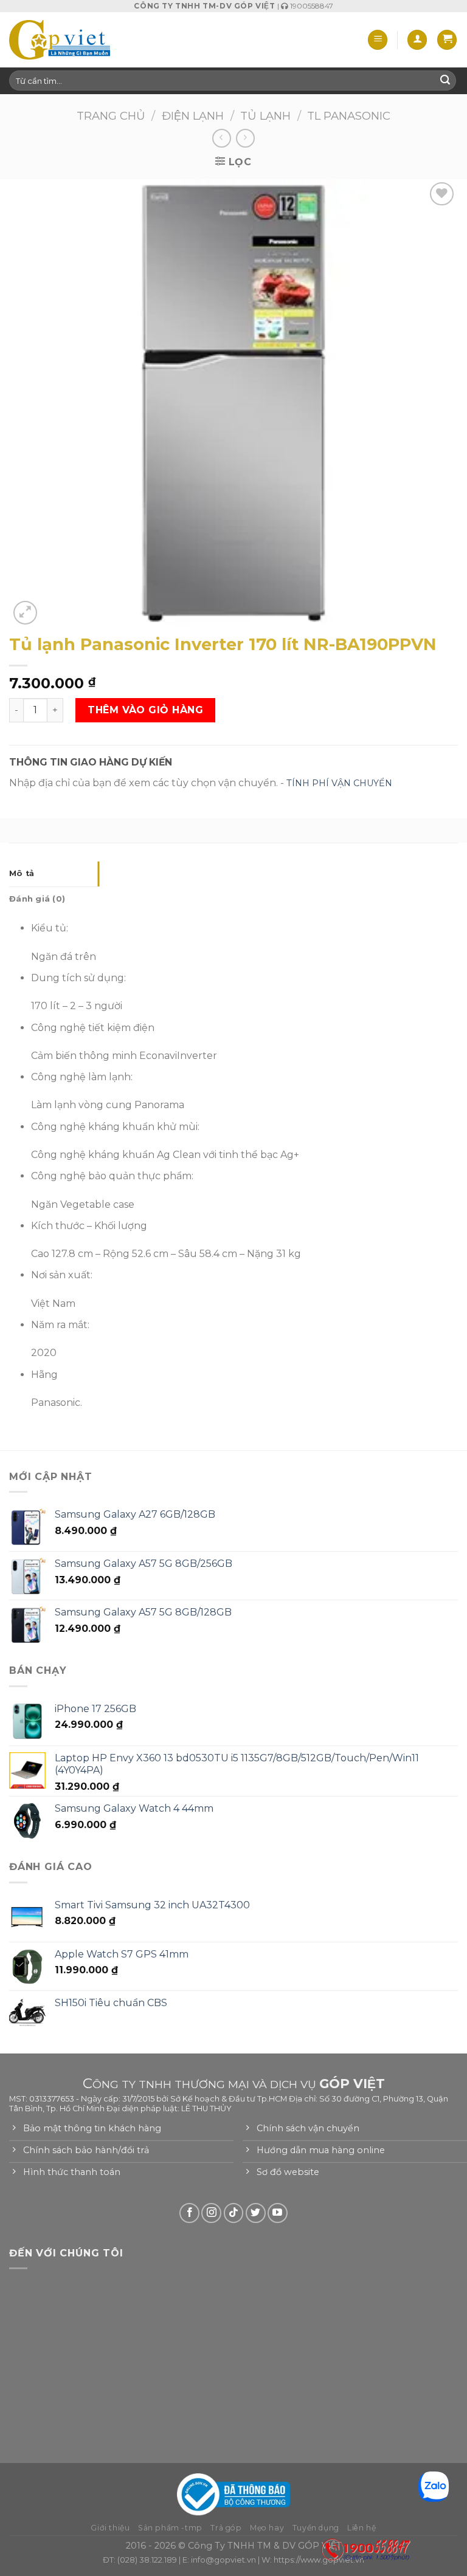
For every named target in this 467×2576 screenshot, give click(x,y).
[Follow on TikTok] (234, 2213)
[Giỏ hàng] (447, 40)
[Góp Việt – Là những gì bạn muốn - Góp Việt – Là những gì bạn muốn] (60, 39)
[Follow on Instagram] (211, 2213)
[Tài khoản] (417, 40)
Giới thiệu (110, 2528)
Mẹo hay (267, 2528)
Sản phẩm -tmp (170, 2528)
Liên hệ (361, 2528)
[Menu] (378, 40)
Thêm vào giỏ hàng (145, 710)
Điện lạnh (193, 116)
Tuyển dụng (316, 2528)
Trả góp (226, 2528)
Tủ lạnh (265, 116)
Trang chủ (111, 116)
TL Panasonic (349, 116)
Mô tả (22, 873)
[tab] (54, 874)
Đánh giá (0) (37, 899)
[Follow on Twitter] (256, 2213)
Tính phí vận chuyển (339, 783)
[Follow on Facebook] (189, 2213)
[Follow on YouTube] (278, 2213)
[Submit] (445, 81)
